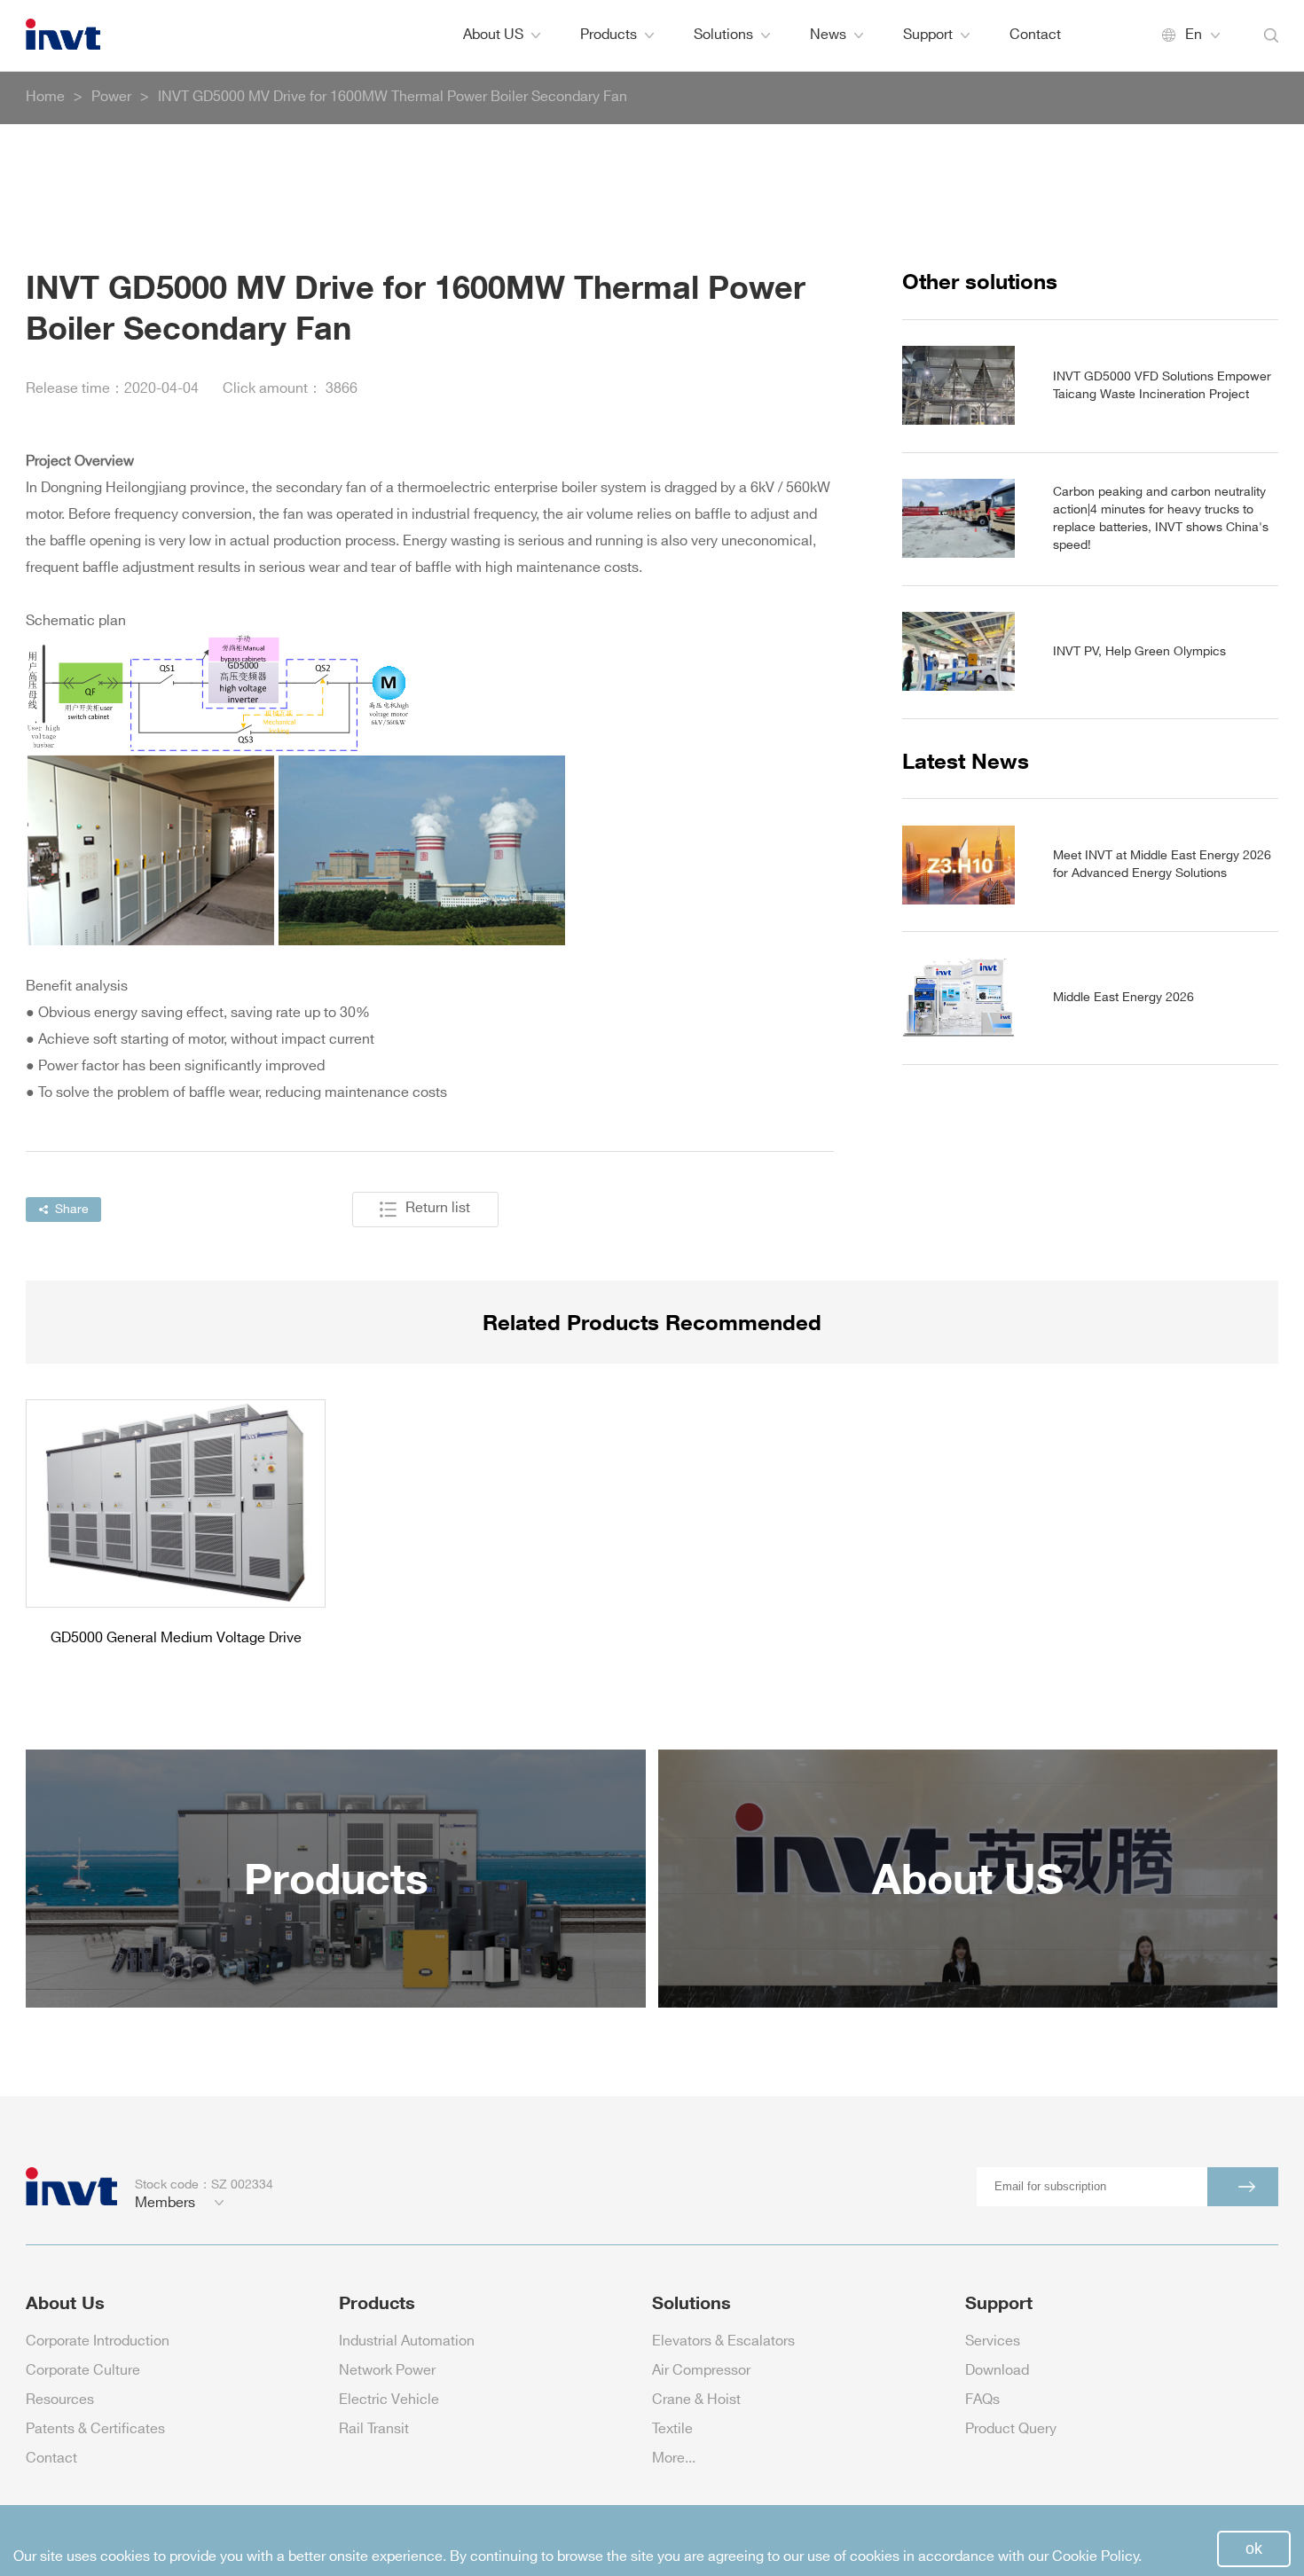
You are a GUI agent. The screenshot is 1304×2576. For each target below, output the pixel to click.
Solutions (723, 35)
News (828, 35)
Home (45, 97)
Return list (438, 1208)
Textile (672, 2429)
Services (993, 2341)
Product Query (1011, 2429)
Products (609, 35)
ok (1254, 2549)
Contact (1035, 35)
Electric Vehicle (389, 2400)
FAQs (982, 2400)
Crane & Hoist (696, 2400)
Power (111, 97)
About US (493, 35)
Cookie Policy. (1097, 2557)
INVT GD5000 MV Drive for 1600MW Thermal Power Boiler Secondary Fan (393, 97)
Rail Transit (374, 2429)
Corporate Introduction (98, 2341)
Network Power (387, 2371)
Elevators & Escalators (723, 2341)
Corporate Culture (83, 2371)
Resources (60, 2400)
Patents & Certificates (95, 2429)
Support (928, 35)
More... (674, 2459)
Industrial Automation (407, 2341)
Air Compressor (701, 2371)
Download (997, 2371)
